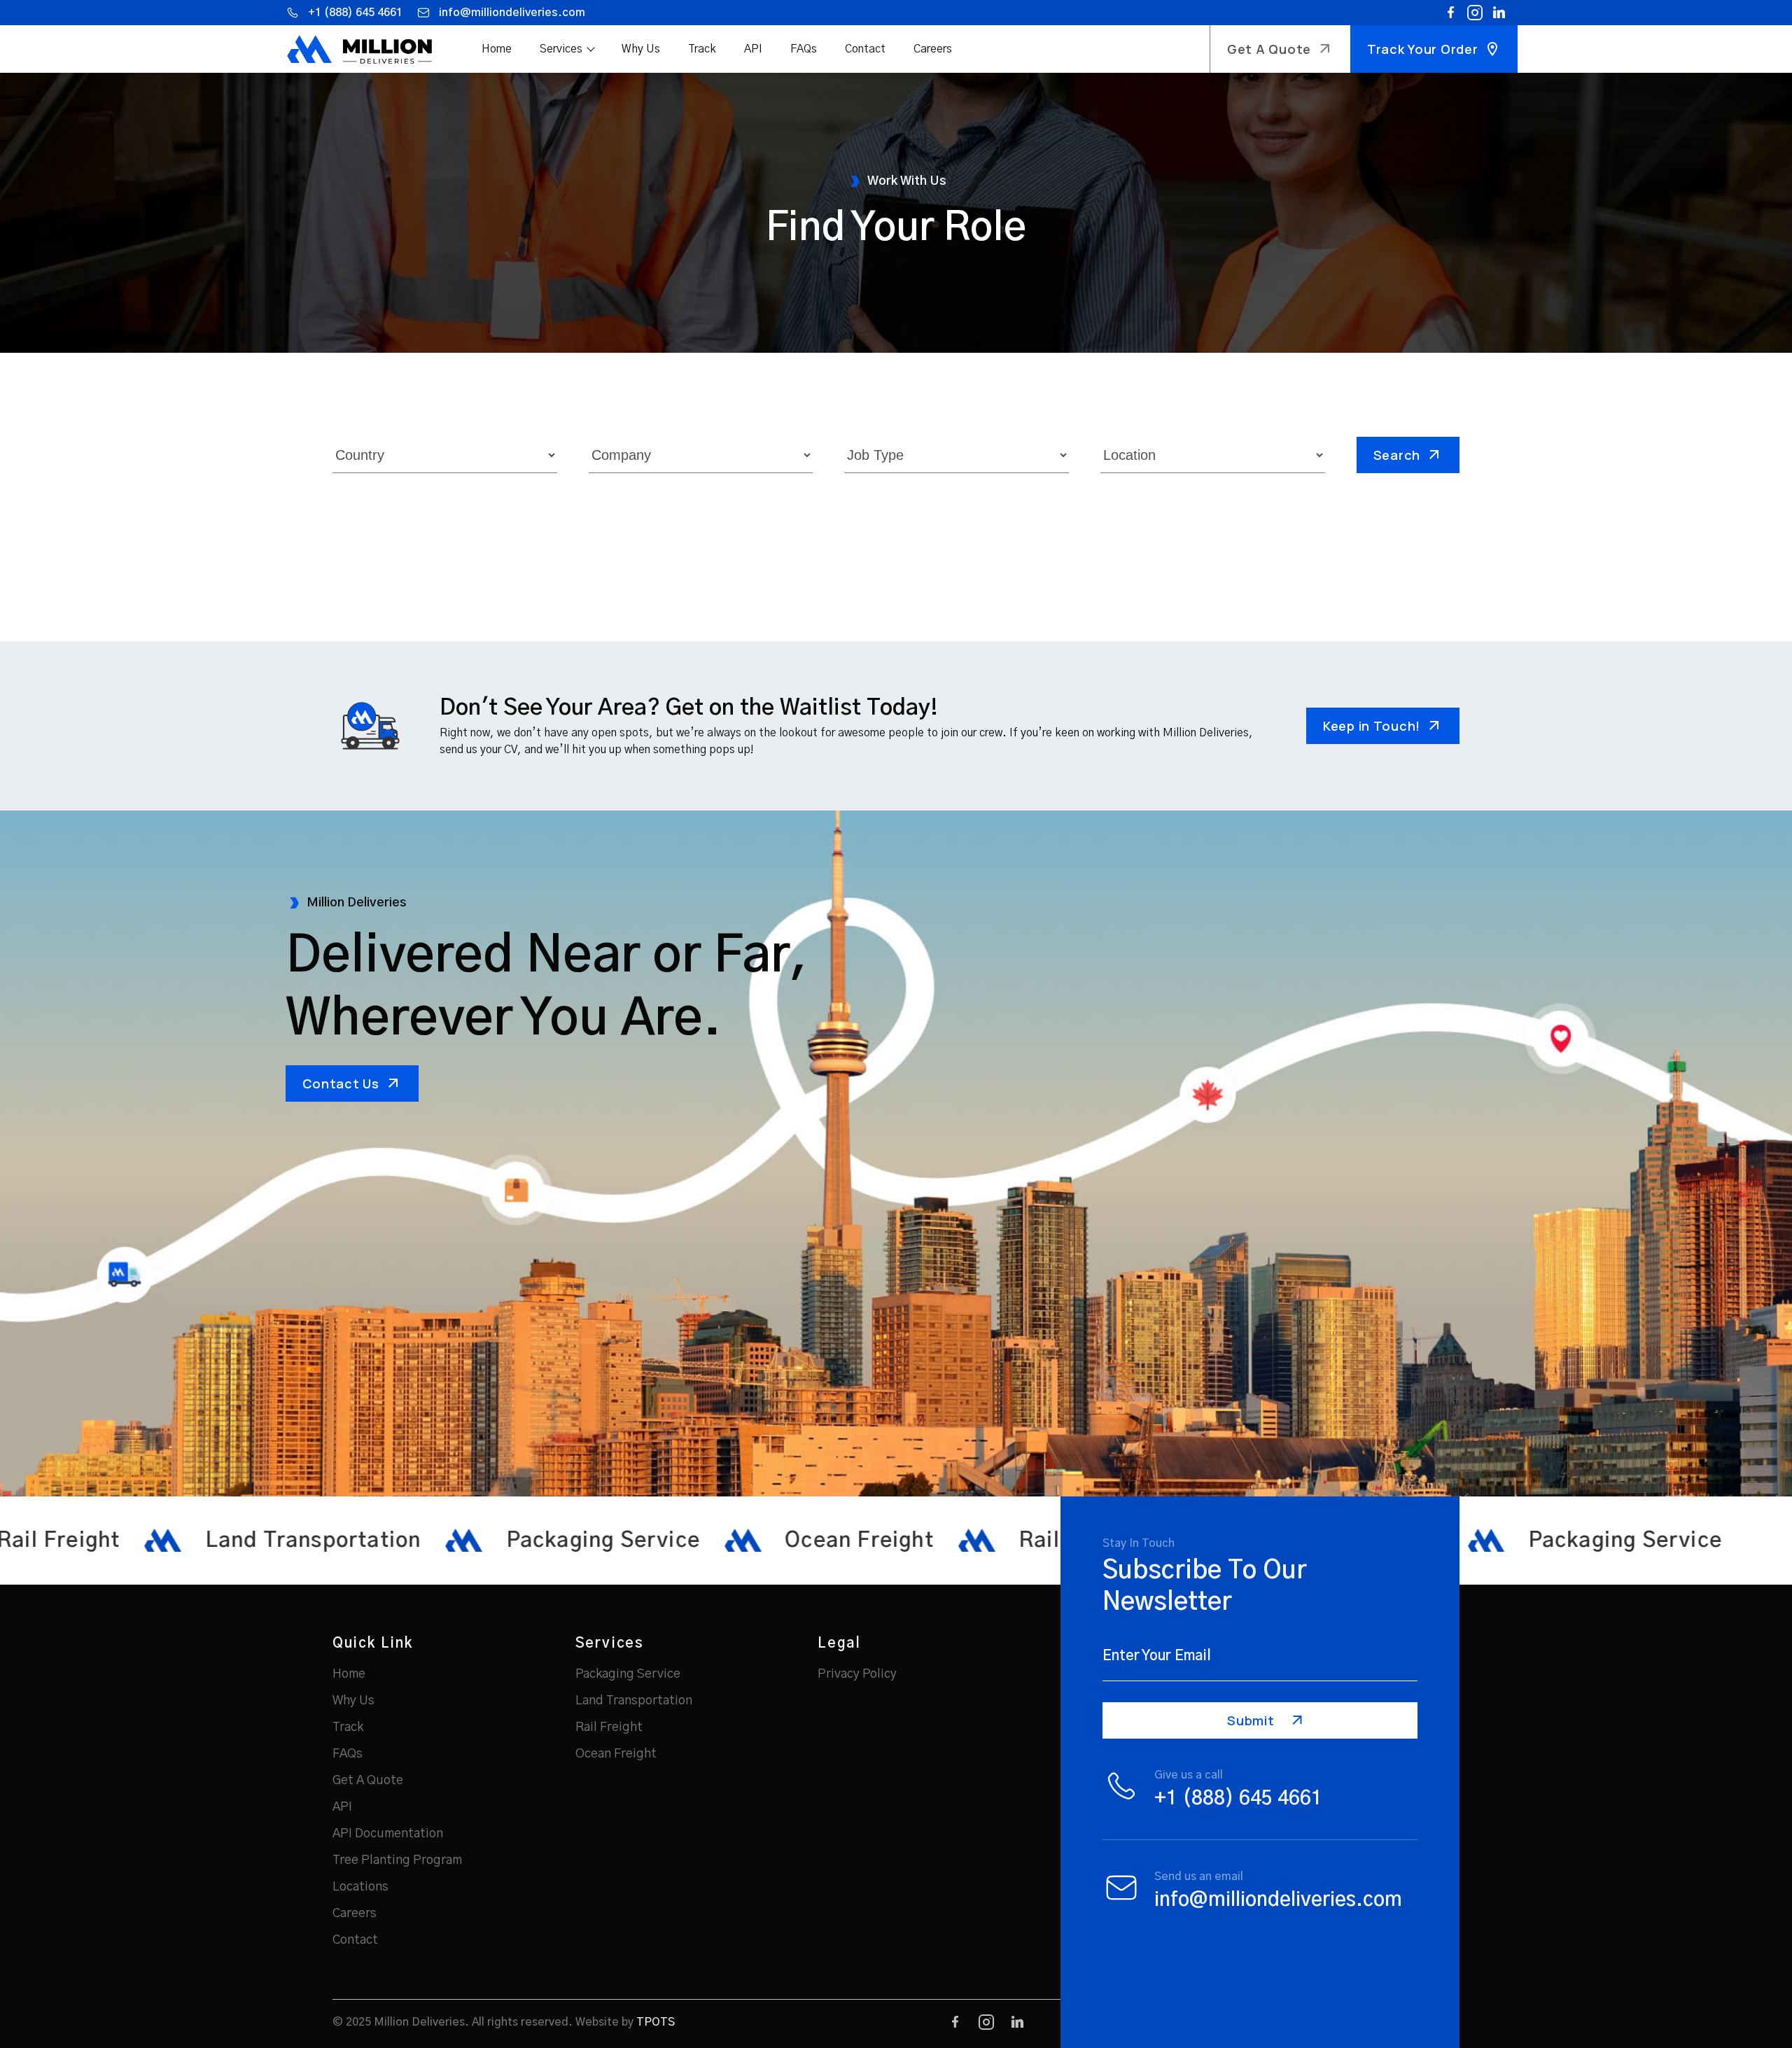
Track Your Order (1423, 49)
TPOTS (656, 2022)
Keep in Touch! (1372, 726)
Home (497, 49)
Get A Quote (1269, 49)
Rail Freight (609, 1727)
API (753, 49)
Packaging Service (628, 1674)
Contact (865, 49)
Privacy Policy (857, 1674)
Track (702, 49)
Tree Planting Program (397, 1860)
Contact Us (341, 1083)
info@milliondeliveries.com (512, 13)
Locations (360, 1887)
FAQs (804, 49)
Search (1397, 455)
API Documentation (388, 1834)
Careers (933, 49)
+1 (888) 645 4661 (355, 13)
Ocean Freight (616, 1754)
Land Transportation (634, 1701)
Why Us (641, 49)
